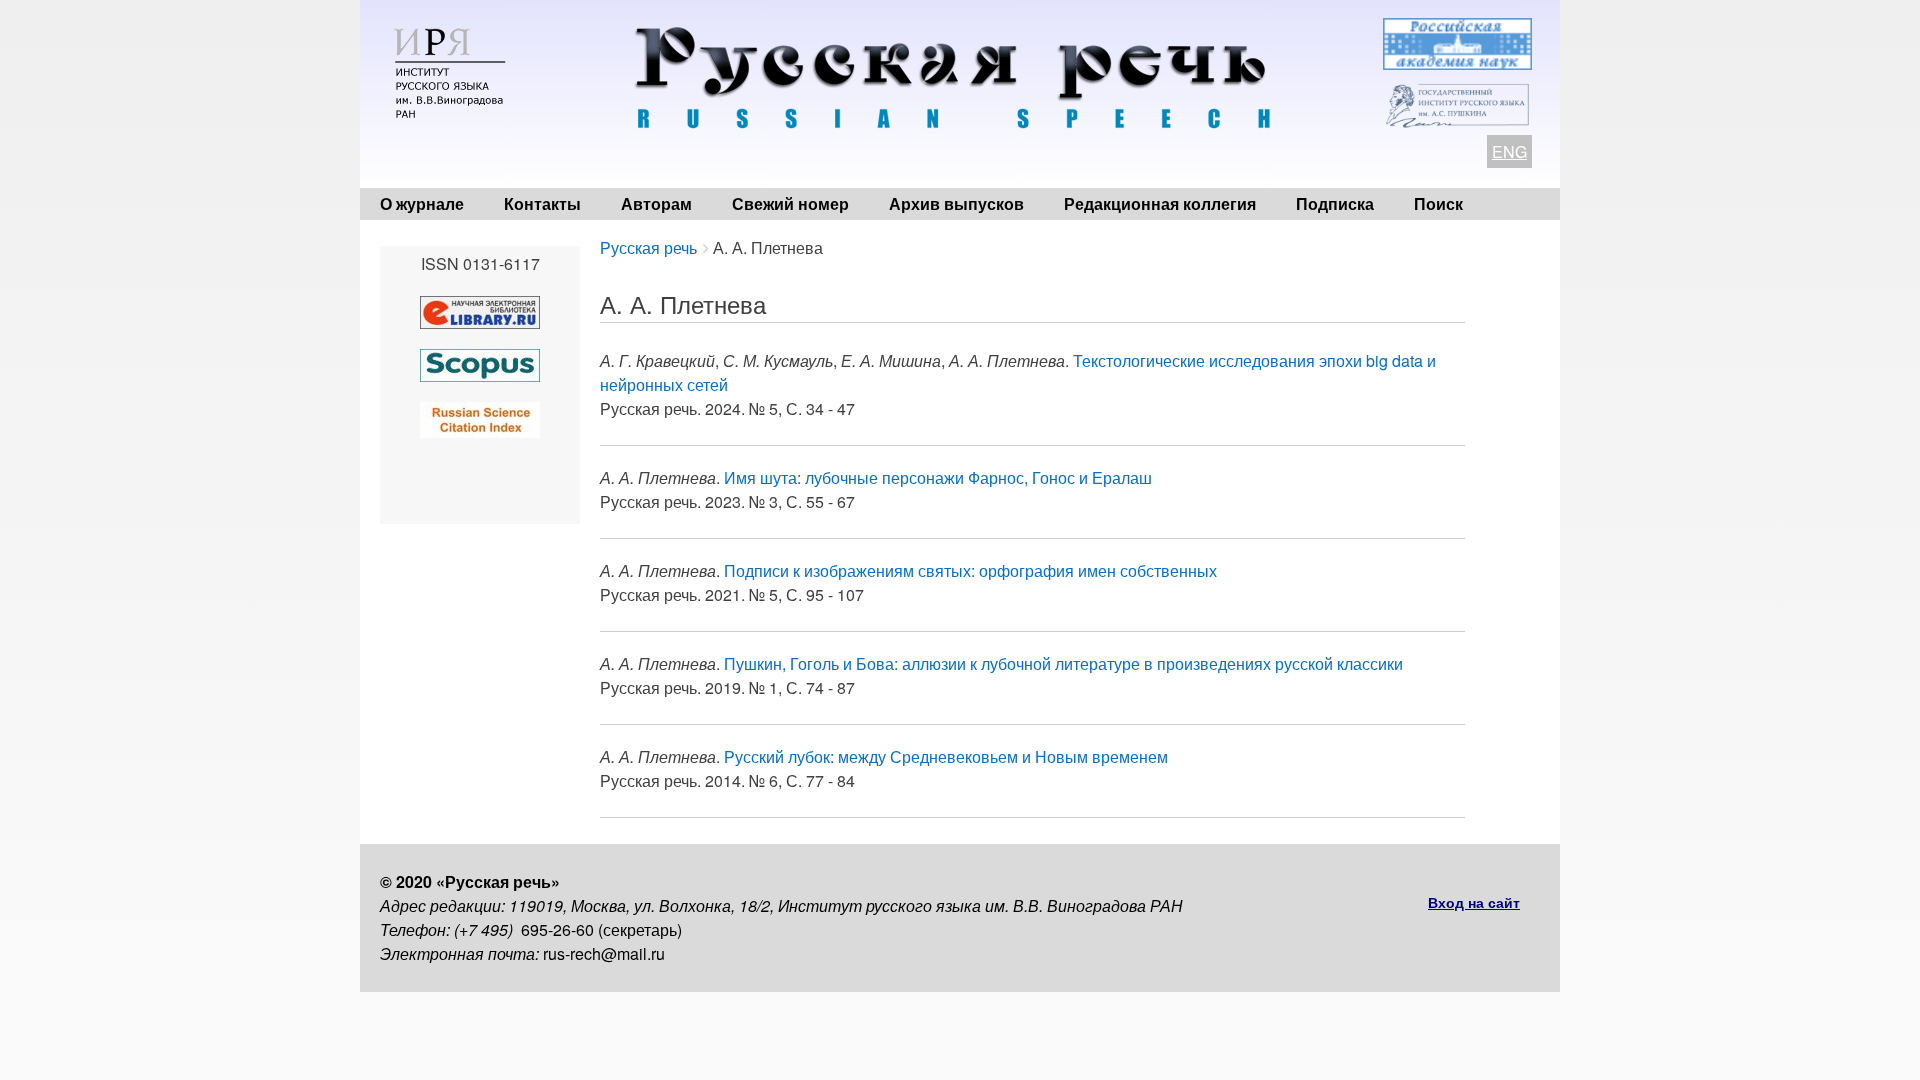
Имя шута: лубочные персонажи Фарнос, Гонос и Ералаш (938, 477)
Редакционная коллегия (1160, 203)
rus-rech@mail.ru (604, 953)
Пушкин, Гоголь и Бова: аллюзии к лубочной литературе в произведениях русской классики (1063, 663)
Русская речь (648, 247)
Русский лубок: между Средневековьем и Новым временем (946, 756)
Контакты (542, 203)
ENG (1509, 151)
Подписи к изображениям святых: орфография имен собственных (970, 570)
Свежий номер (790, 203)
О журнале (422, 203)
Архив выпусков (956, 203)
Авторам (656, 203)
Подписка (1335, 203)
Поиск (1438, 203)
